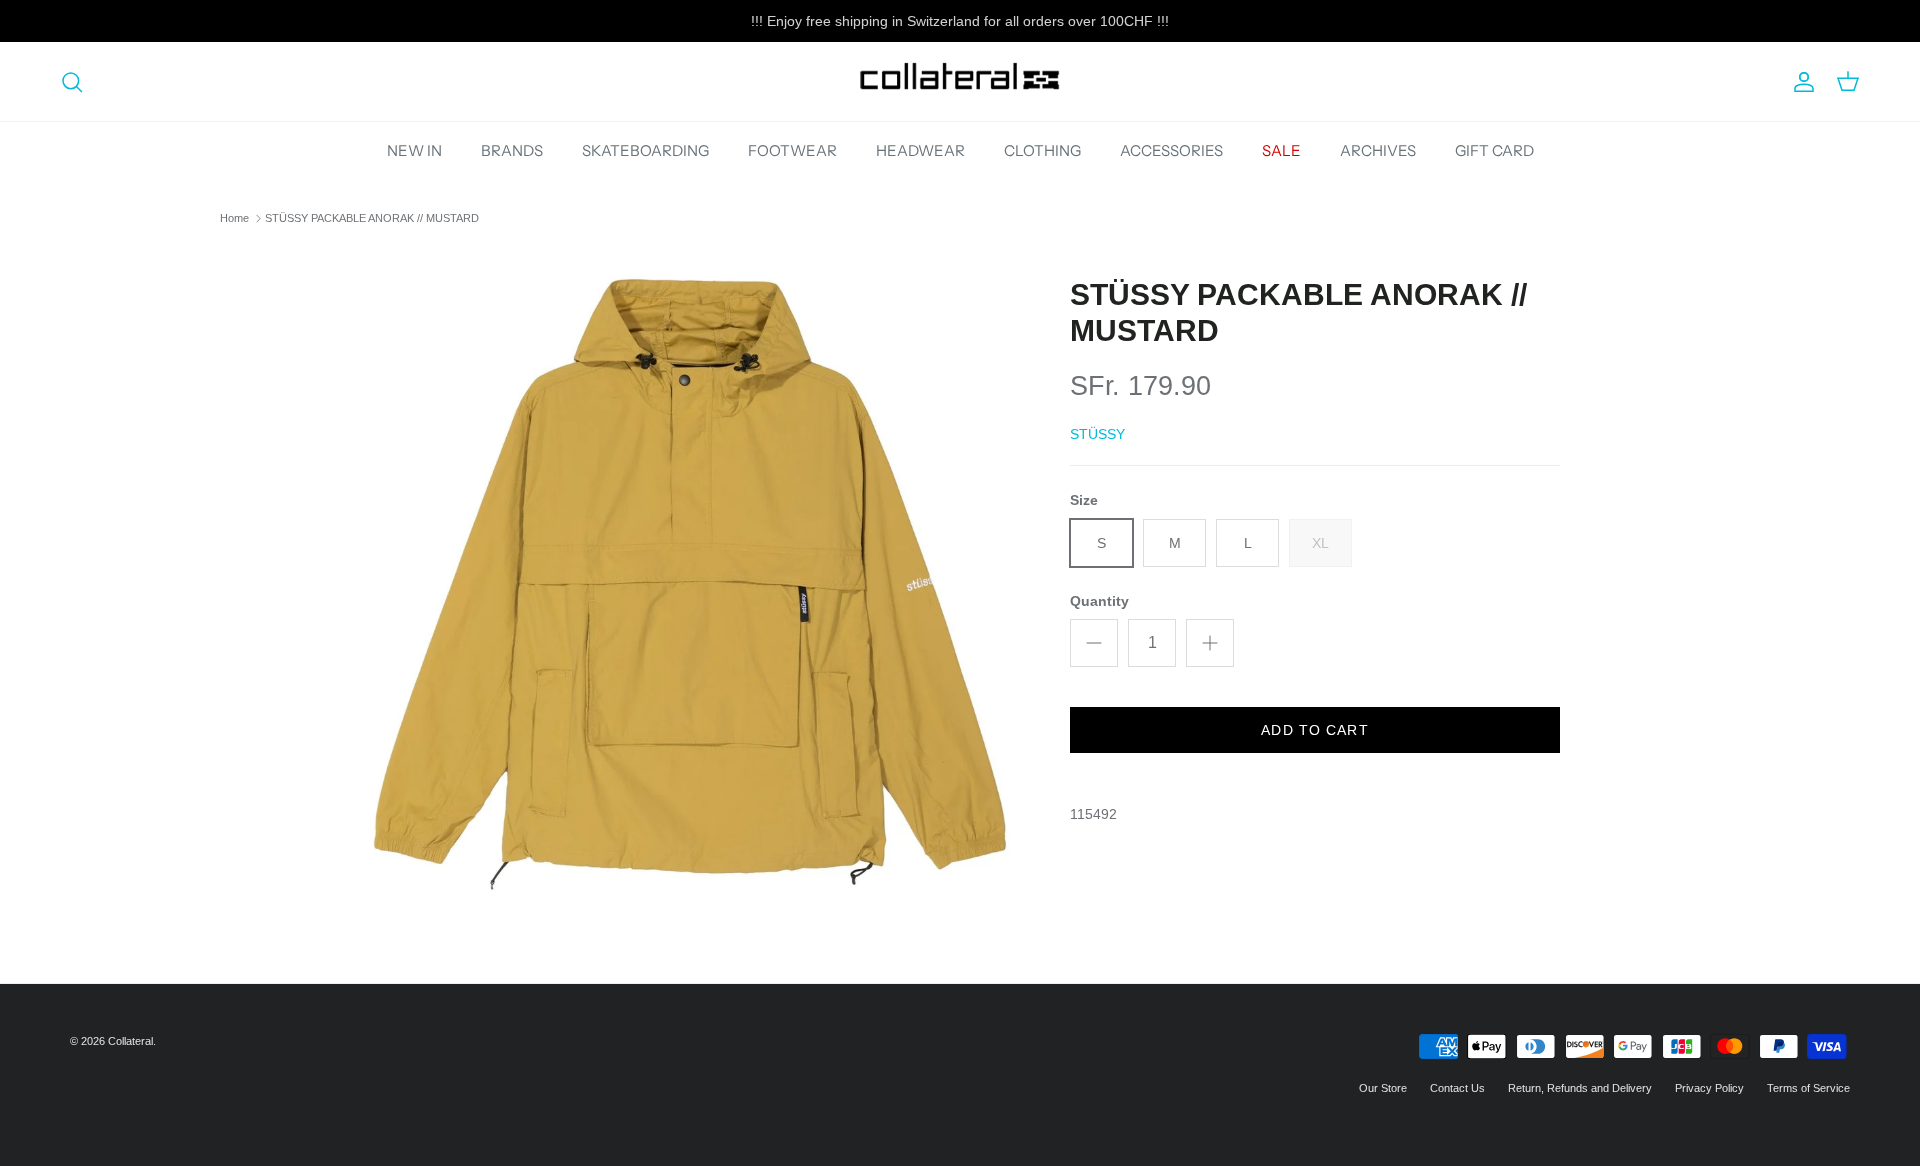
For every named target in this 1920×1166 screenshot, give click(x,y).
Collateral (130, 1041)
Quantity (1099, 601)
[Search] (72, 82)
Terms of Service (1808, 1088)
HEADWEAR (920, 150)
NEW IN (414, 150)
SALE (1281, 150)
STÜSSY (1097, 434)
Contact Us (1457, 1088)
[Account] (1800, 82)
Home (234, 218)
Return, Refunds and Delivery (1580, 1088)
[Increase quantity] (1210, 643)
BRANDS (512, 150)
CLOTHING (1042, 150)
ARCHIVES (1378, 150)
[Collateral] (960, 81)
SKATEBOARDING (645, 150)
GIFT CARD (1494, 150)
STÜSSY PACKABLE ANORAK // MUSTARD (372, 218)
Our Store (1383, 1088)
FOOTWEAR (792, 150)
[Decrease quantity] (1094, 643)
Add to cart (1314, 730)
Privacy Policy (1709, 1088)
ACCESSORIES (1171, 150)
